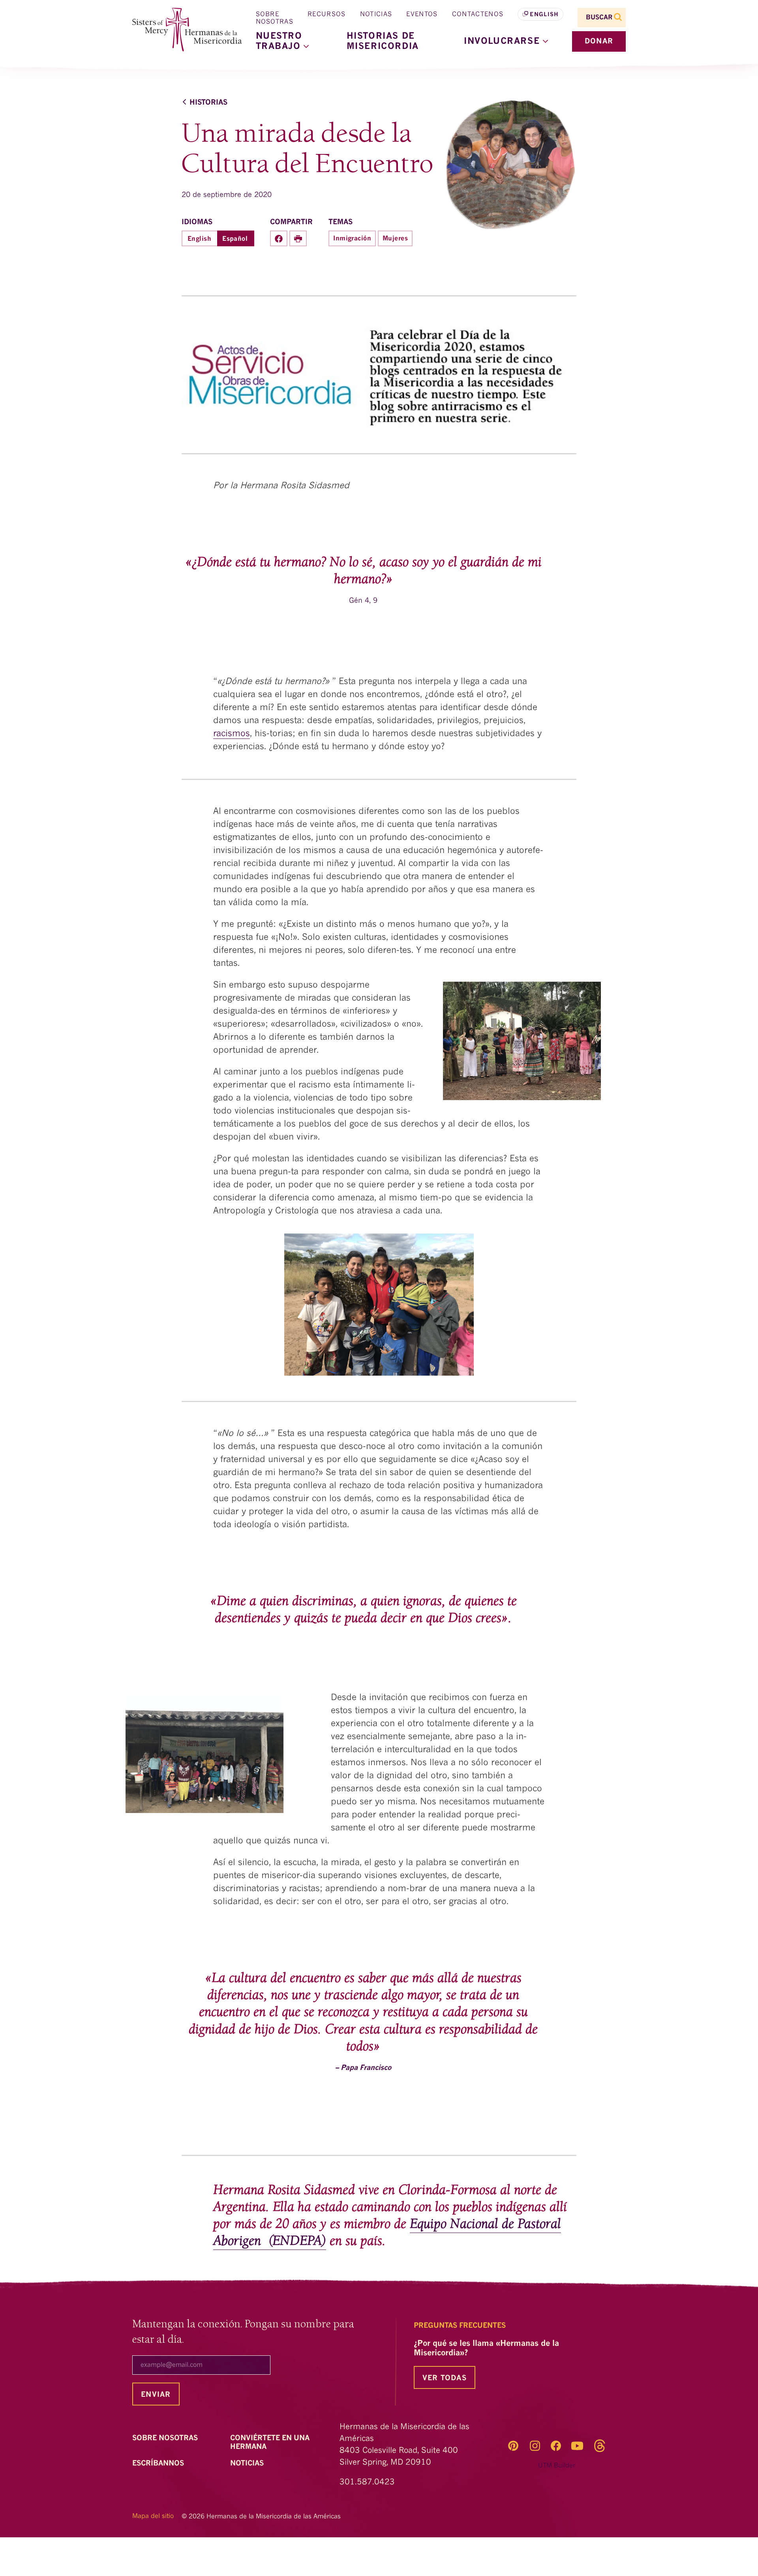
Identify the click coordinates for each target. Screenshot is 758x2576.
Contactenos (478, 15)
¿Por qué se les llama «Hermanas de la (486, 2349)
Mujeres (395, 239)
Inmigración (352, 239)
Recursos (327, 15)
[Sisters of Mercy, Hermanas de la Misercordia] (182, 30)
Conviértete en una (270, 2443)
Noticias (376, 15)
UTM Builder (557, 2466)
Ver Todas (445, 2378)
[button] (506, 41)
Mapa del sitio (153, 2516)
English (544, 15)
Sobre (166, 2438)
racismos (232, 734)
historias (208, 103)
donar (599, 41)
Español (235, 239)
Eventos (422, 15)
